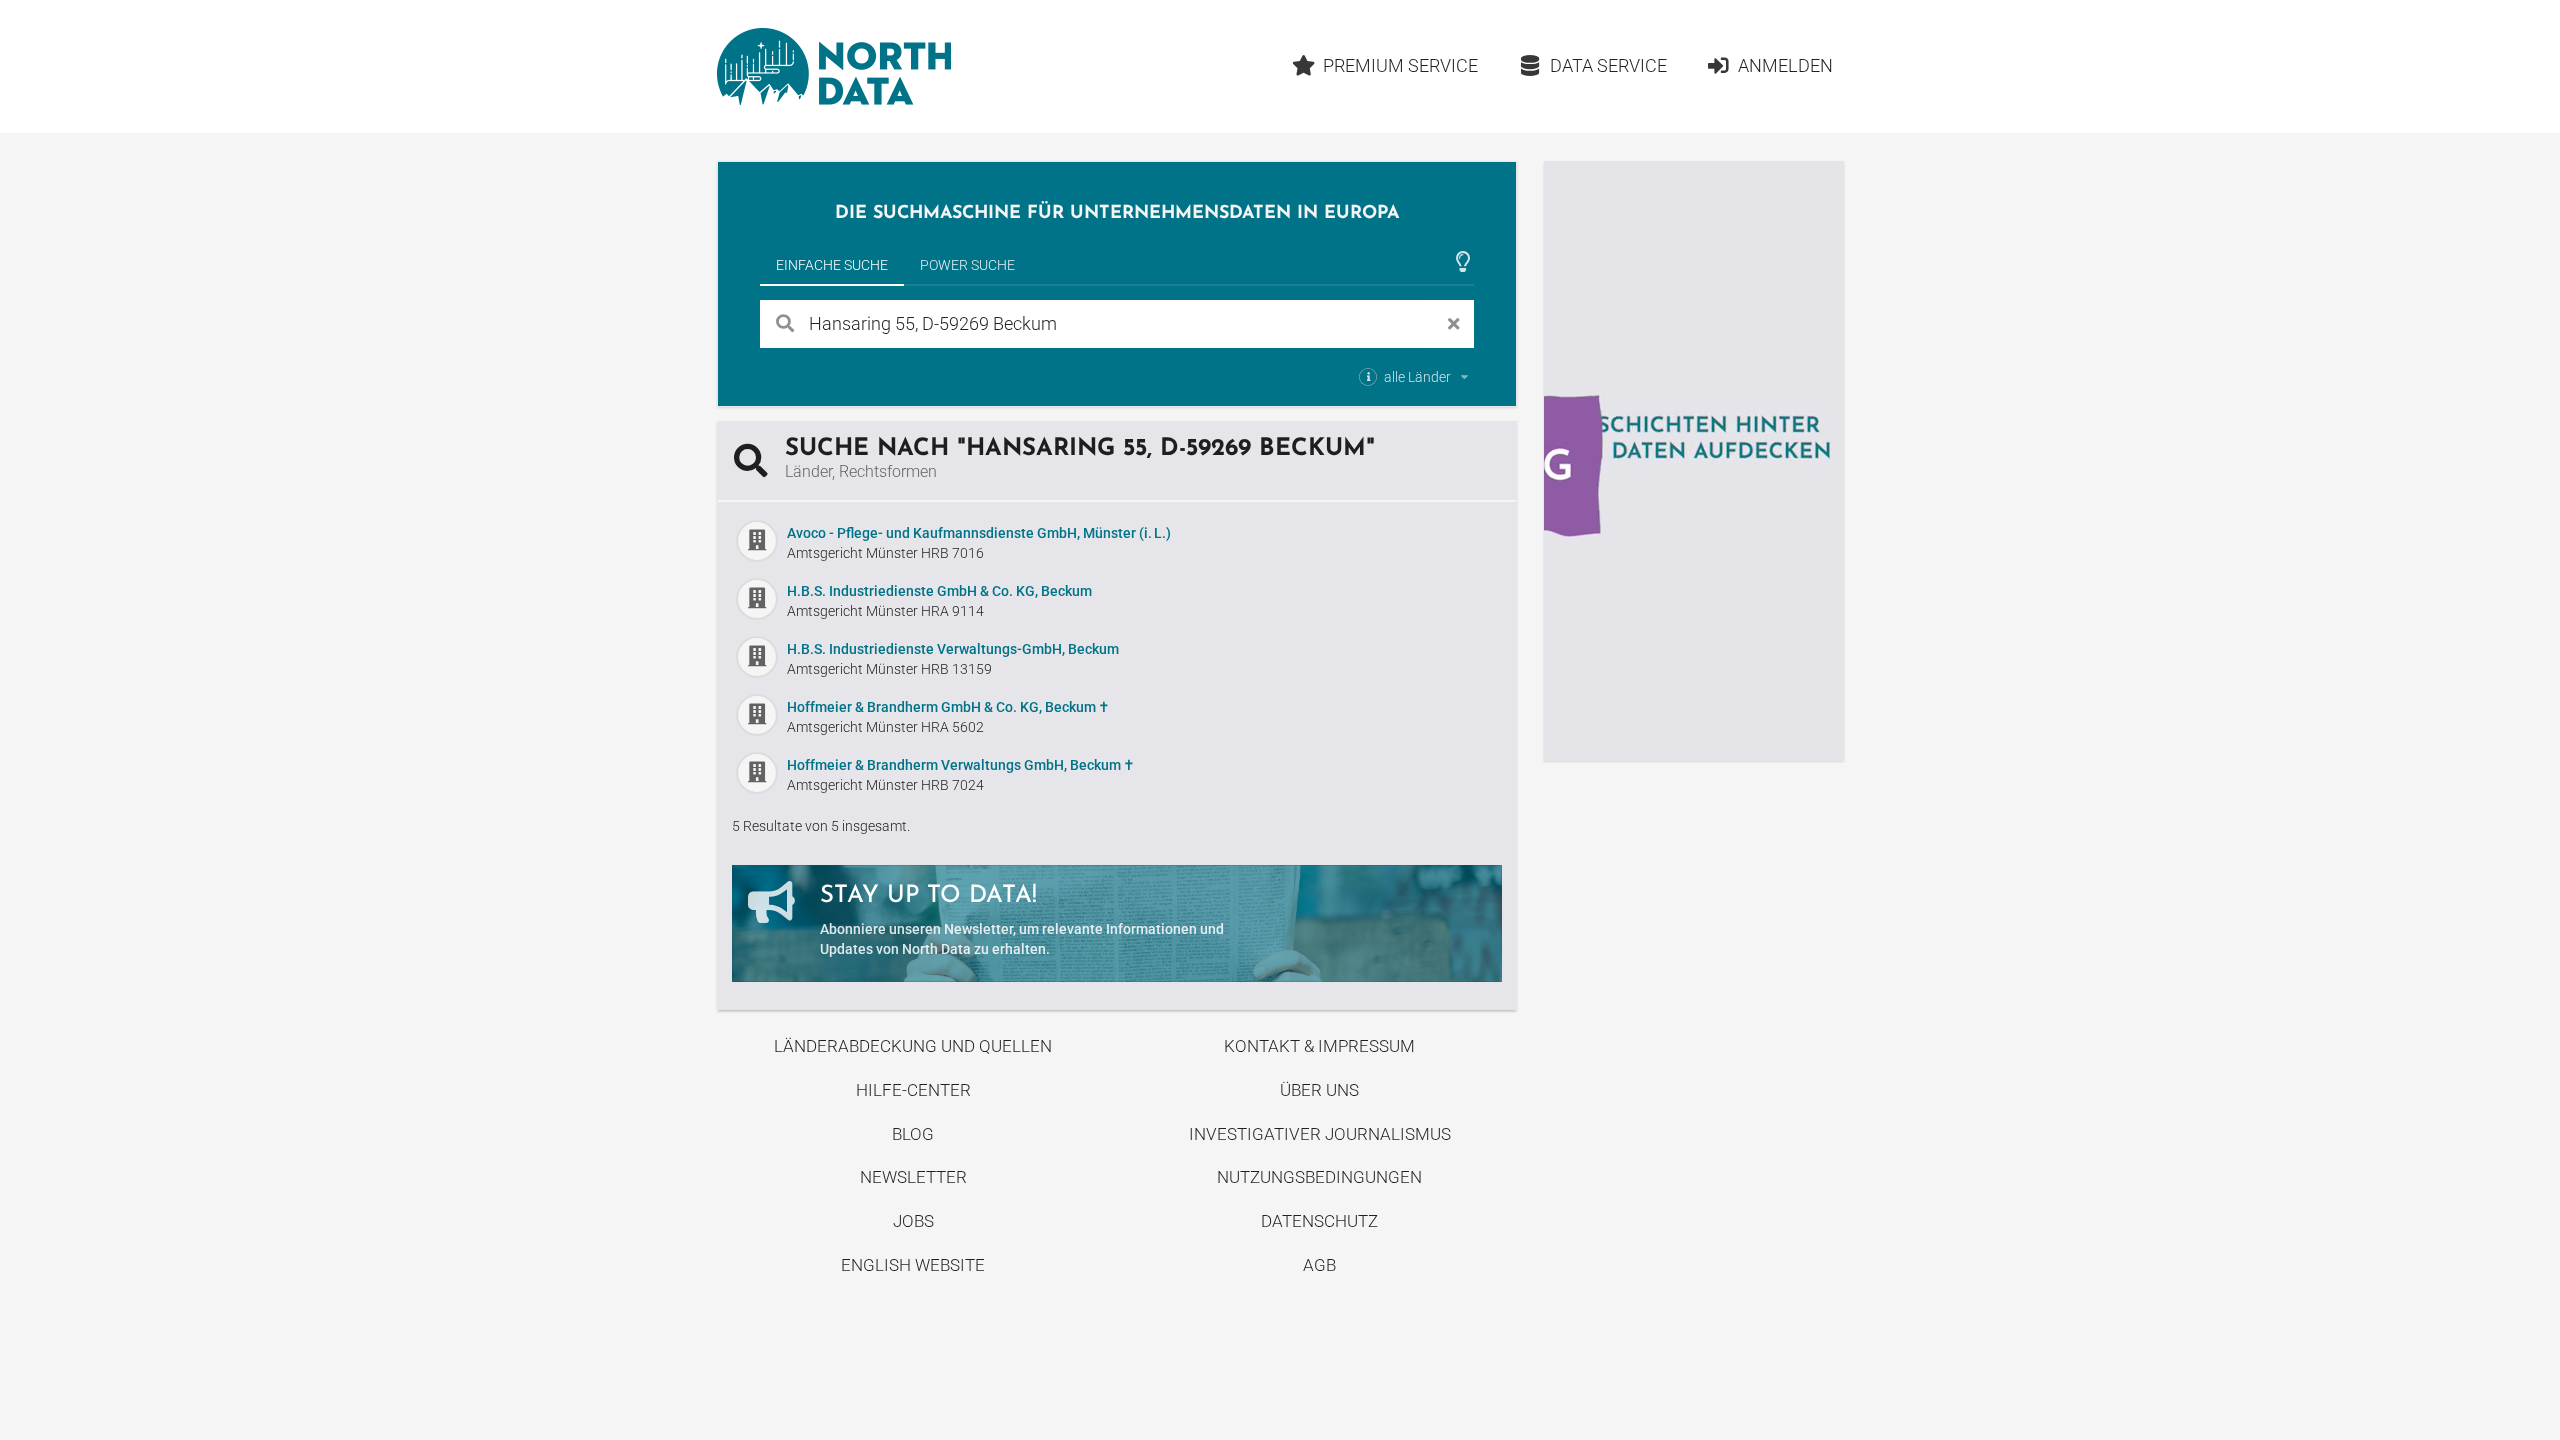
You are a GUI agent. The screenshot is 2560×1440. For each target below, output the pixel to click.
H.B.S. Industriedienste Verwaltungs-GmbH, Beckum (953, 649)
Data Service (1608, 65)
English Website (913, 1265)
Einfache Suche (832, 265)
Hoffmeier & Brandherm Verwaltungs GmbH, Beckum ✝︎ (961, 765)
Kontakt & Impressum (1319, 1046)
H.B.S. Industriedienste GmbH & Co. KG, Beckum (939, 591)
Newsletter (913, 1177)
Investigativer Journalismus (1320, 1134)
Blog (913, 1134)
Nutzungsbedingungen (1319, 1177)
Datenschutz (1319, 1221)
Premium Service (1400, 65)
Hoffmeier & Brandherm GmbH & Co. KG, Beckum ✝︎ (948, 707)
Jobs (913, 1221)
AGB (1319, 1265)
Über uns (1319, 1090)
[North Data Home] (834, 66)
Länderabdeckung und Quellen (913, 1046)
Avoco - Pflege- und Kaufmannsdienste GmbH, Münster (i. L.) (979, 533)
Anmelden (1785, 65)
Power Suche (967, 265)
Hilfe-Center (913, 1090)
